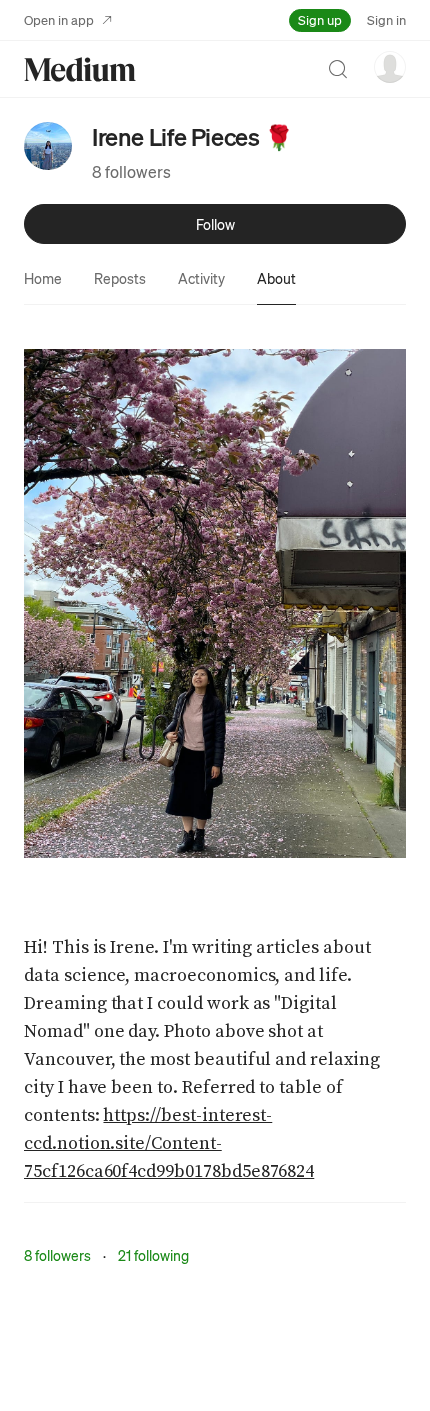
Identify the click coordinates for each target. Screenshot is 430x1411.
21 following (153, 1255)
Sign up (320, 19)
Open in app (59, 19)
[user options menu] (390, 67)
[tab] (43, 278)
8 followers (131, 171)
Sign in (386, 19)
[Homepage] (80, 69)
